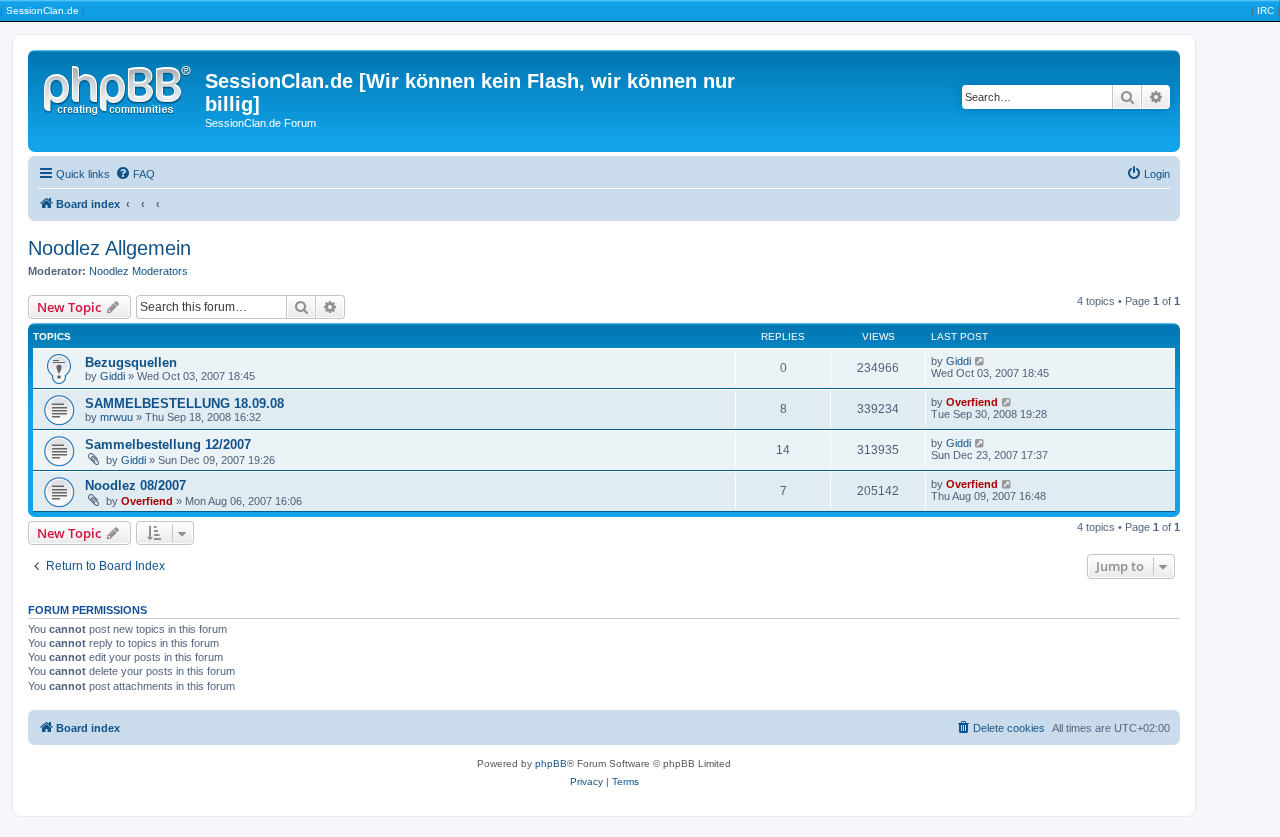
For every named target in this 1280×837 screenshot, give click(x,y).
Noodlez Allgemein (109, 248)
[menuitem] (135, 174)
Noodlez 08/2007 (135, 485)
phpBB (551, 763)
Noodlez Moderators (138, 271)
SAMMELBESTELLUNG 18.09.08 (184, 403)
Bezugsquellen (131, 362)
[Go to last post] (980, 361)
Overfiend (972, 402)
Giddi (112, 376)
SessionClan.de (42, 10)
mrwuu (116, 417)
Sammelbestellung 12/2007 (168, 444)
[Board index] (119, 87)
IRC (1265, 10)
